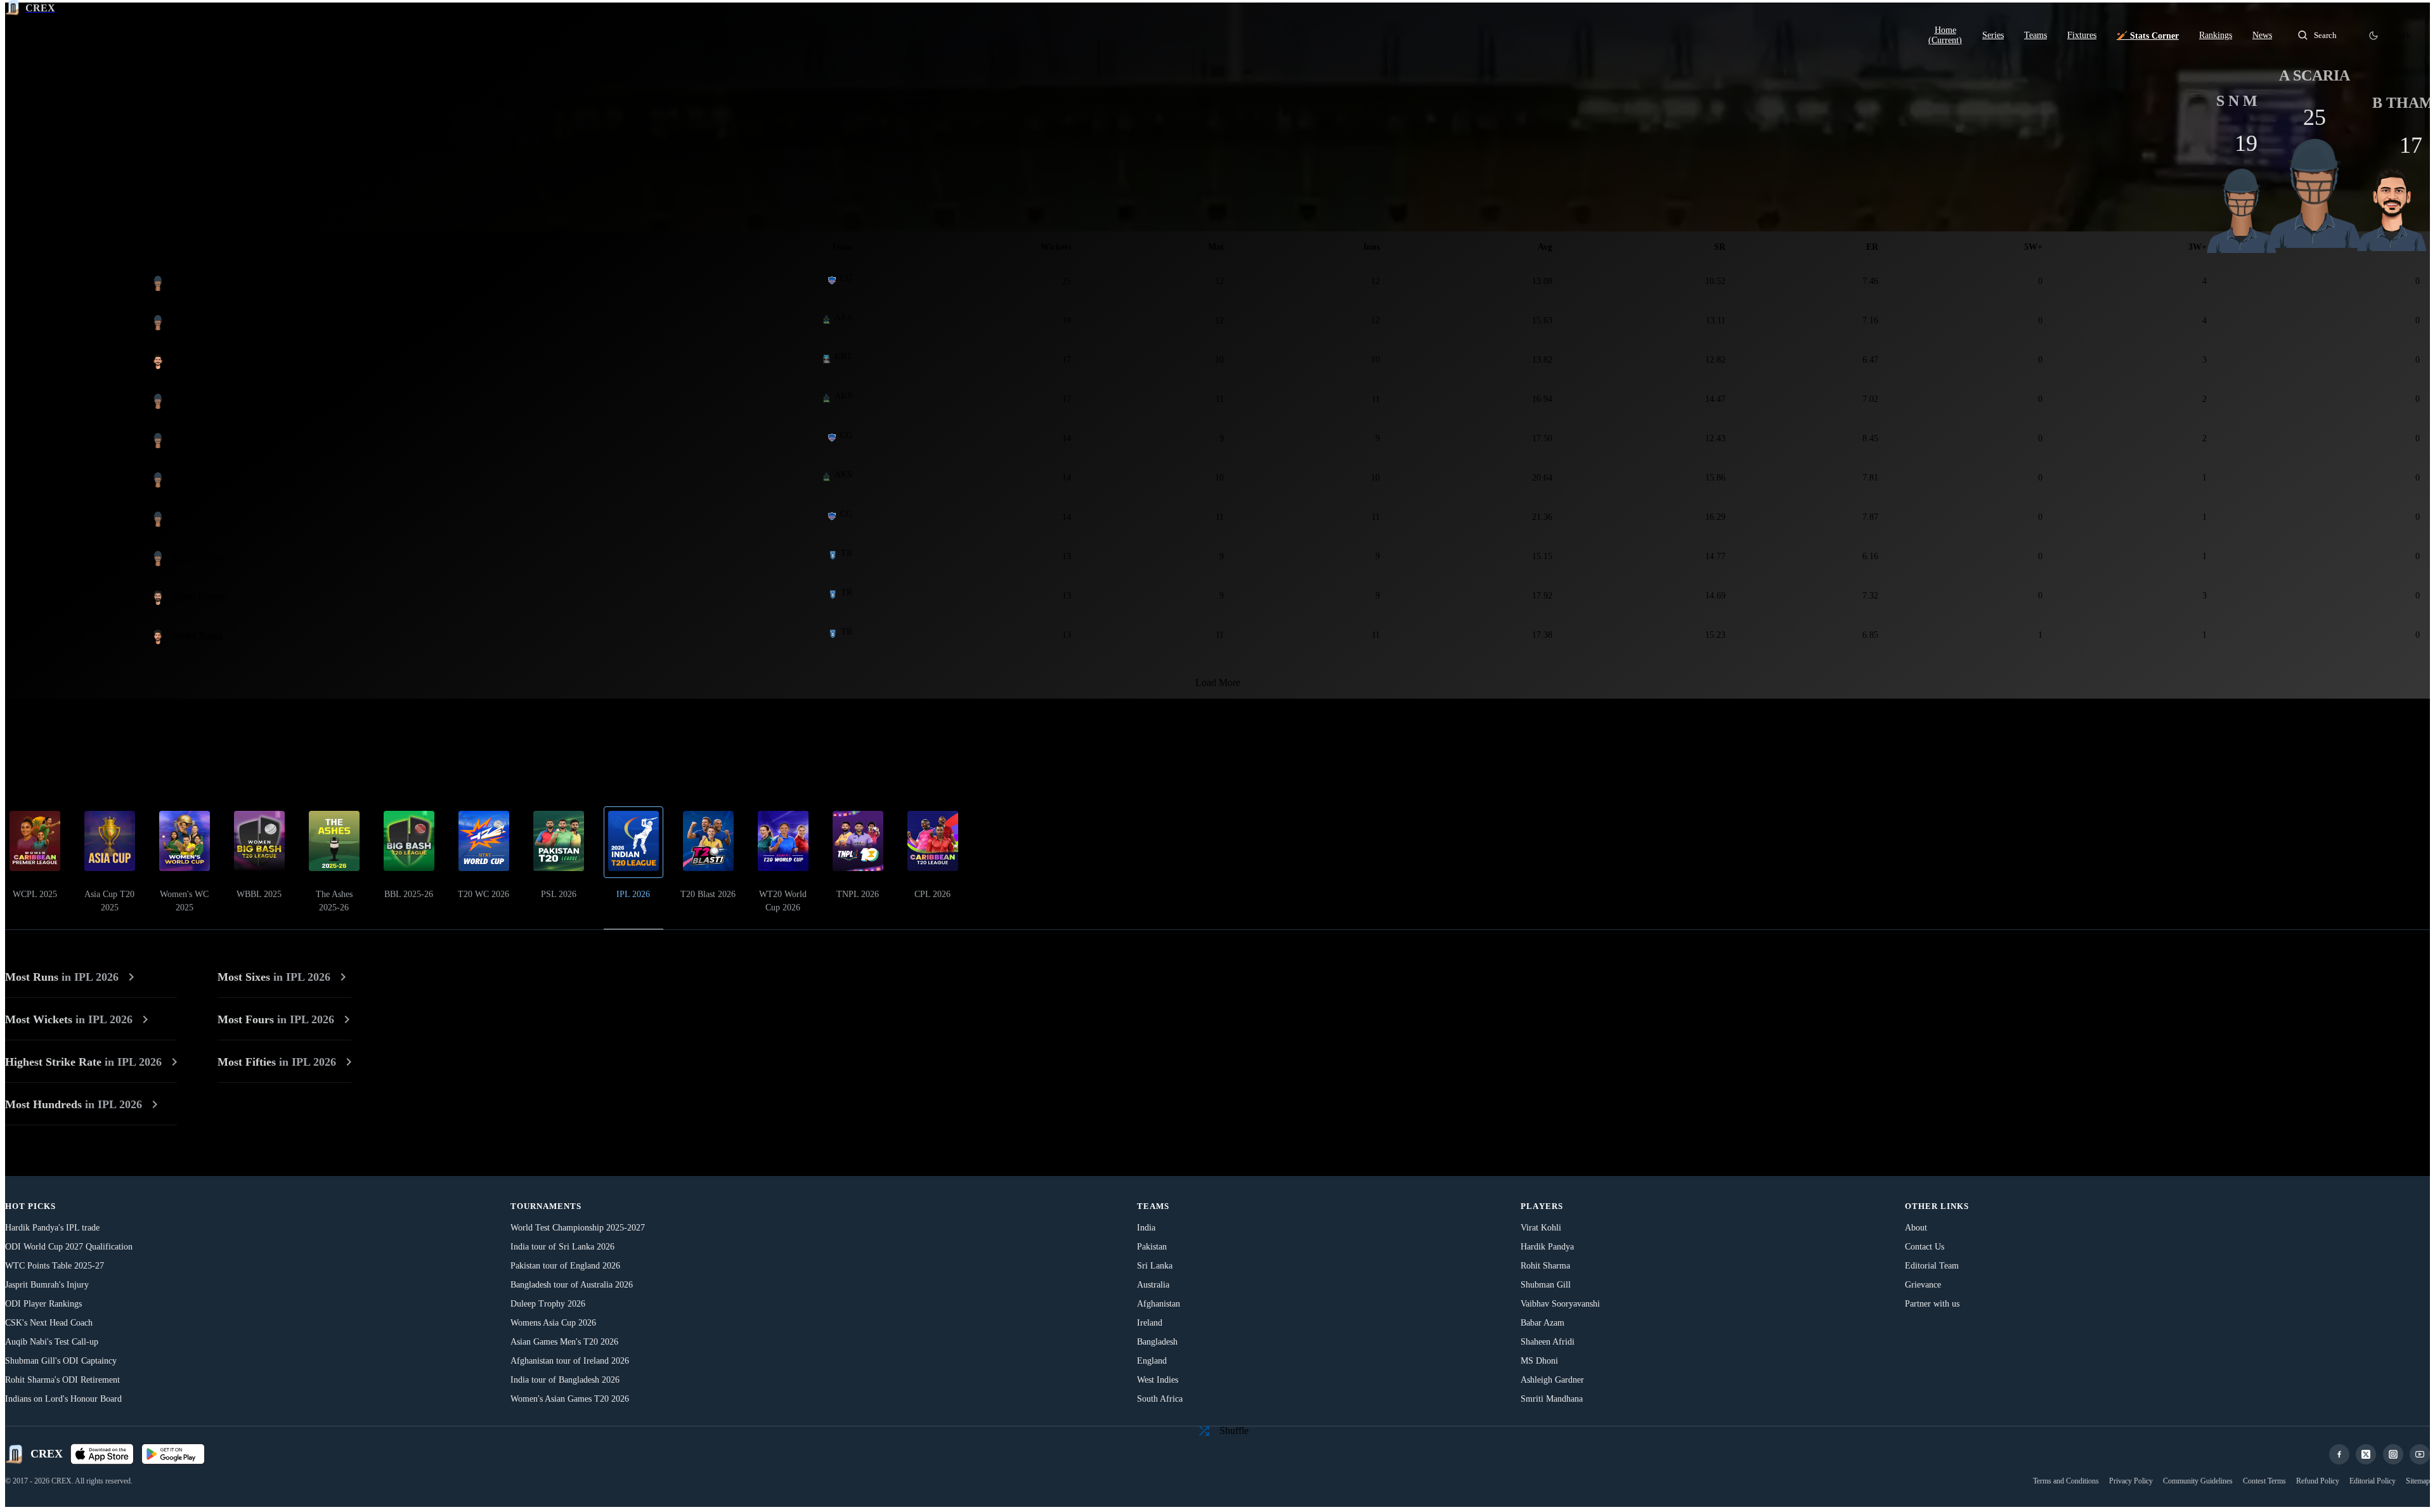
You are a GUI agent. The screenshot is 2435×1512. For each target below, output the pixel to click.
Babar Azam (1542, 1323)
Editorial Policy (2373, 1481)
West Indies (1158, 1380)
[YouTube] (2420, 1454)
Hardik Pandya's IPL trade (52, 1228)
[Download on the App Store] (102, 1454)
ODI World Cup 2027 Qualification (69, 1247)
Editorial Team (1932, 1266)
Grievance (1923, 1285)
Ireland (1150, 1323)
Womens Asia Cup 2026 (553, 1323)
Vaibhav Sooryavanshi (1560, 1304)
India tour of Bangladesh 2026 (565, 1380)
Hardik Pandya (1547, 1247)
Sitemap (2418, 1481)
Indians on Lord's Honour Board (63, 1399)
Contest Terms (2264, 1481)
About (1916, 1228)
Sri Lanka (1155, 1266)
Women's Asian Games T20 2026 (570, 1399)
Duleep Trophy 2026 (548, 1304)
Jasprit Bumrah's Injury (47, 1285)
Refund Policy (2318, 1481)
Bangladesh (1157, 1342)
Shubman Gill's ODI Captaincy (61, 1361)
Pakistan (1152, 1247)
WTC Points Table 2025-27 (55, 1266)
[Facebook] (2339, 1454)
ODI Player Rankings (43, 1304)
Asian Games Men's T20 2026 (564, 1342)
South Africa (1160, 1399)
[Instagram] (2393, 1454)
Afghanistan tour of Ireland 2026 (570, 1361)
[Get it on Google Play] (173, 1454)
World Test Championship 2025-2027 (578, 1228)
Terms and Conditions (2066, 1481)
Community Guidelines (2198, 1481)
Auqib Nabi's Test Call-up (52, 1342)
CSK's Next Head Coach (49, 1323)
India (1146, 1228)
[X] (2366, 1454)
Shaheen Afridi (1548, 1342)
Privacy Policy (2131, 1481)
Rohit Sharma (1545, 1266)
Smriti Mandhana (1552, 1399)
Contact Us (1925, 1247)
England (1152, 1361)
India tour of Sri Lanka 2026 (562, 1247)
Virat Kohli (1541, 1228)
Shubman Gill (1546, 1285)
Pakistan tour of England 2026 (565, 1266)
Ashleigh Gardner (1552, 1380)
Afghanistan (1159, 1304)
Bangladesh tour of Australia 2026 (572, 1285)
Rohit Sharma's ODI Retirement (62, 1380)
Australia (1153, 1285)
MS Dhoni (1539, 1361)
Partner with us (1932, 1304)
